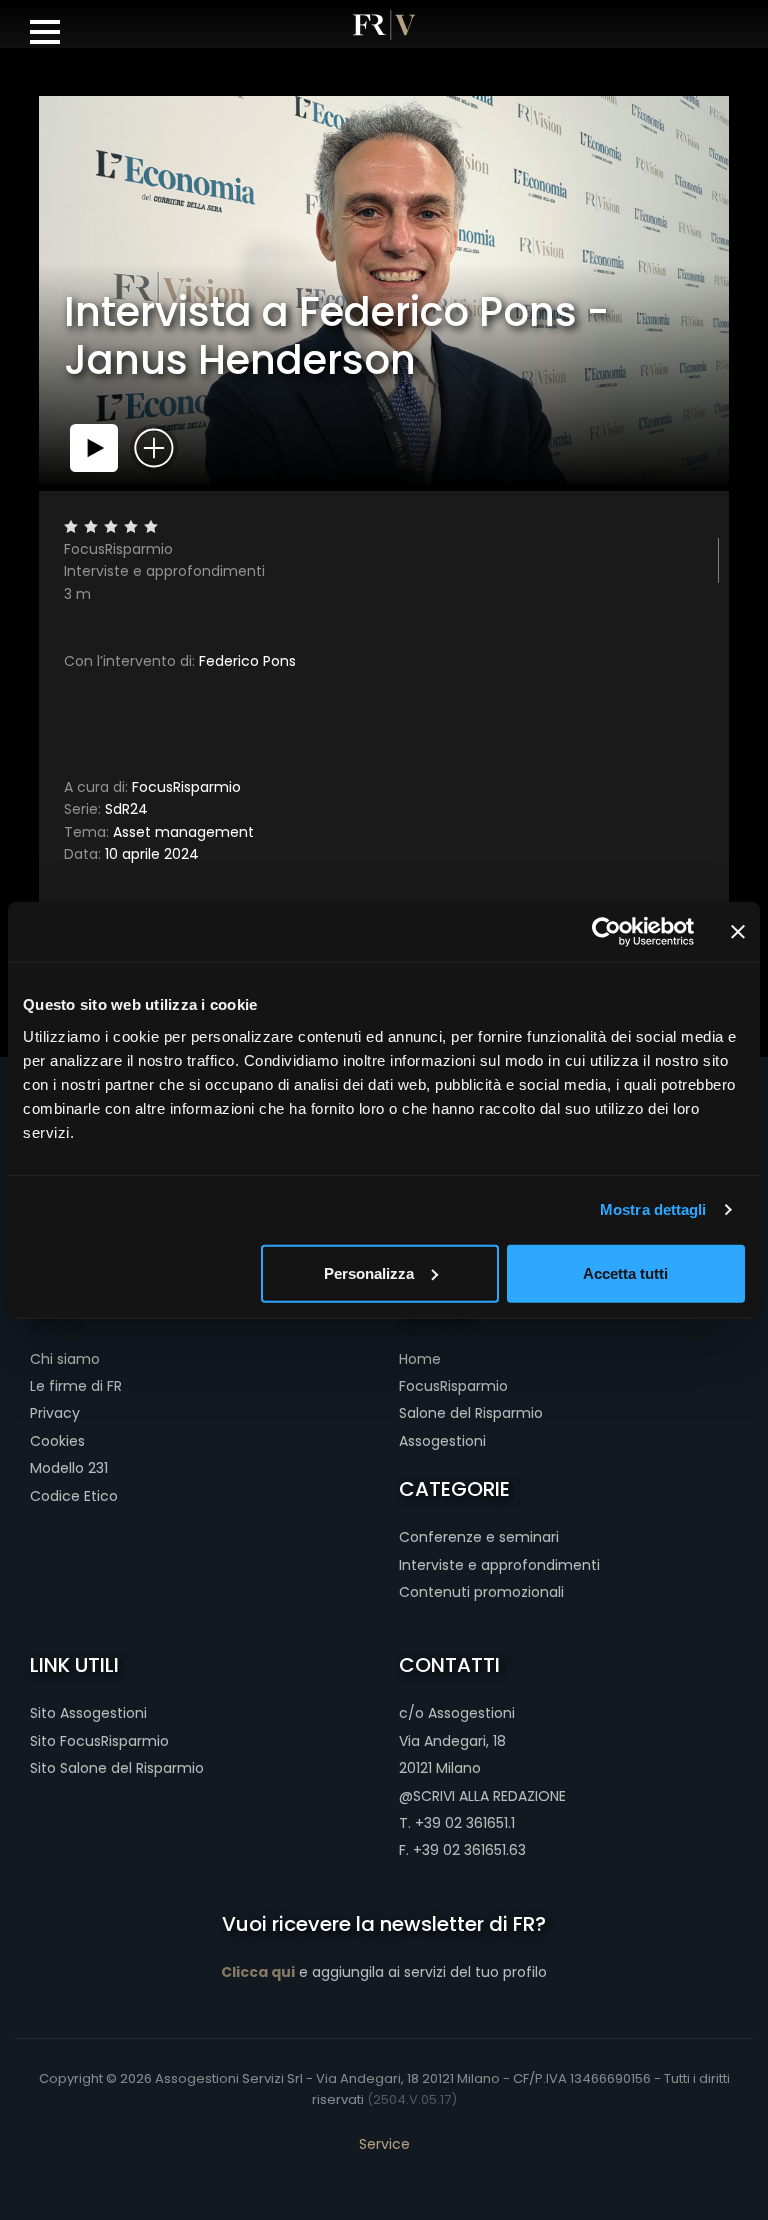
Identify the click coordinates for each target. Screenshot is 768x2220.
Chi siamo (65, 1359)
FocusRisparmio (152, 787)
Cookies (57, 1441)
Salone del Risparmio (471, 1413)
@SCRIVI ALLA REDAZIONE (482, 1796)
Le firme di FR (76, 1386)
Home (420, 1359)
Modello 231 (69, 1468)
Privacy (55, 1413)
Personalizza (369, 1272)
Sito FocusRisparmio (99, 1741)
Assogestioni (442, 1441)
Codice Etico (74, 1496)
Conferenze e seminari (479, 1537)
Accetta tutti (625, 1272)
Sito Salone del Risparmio (117, 1768)
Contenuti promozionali (481, 1592)
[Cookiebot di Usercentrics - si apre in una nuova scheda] (606, 932)
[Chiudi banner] (738, 932)
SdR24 (106, 809)
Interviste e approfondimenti (499, 1565)
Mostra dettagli (653, 1209)
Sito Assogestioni (88, 1713)
